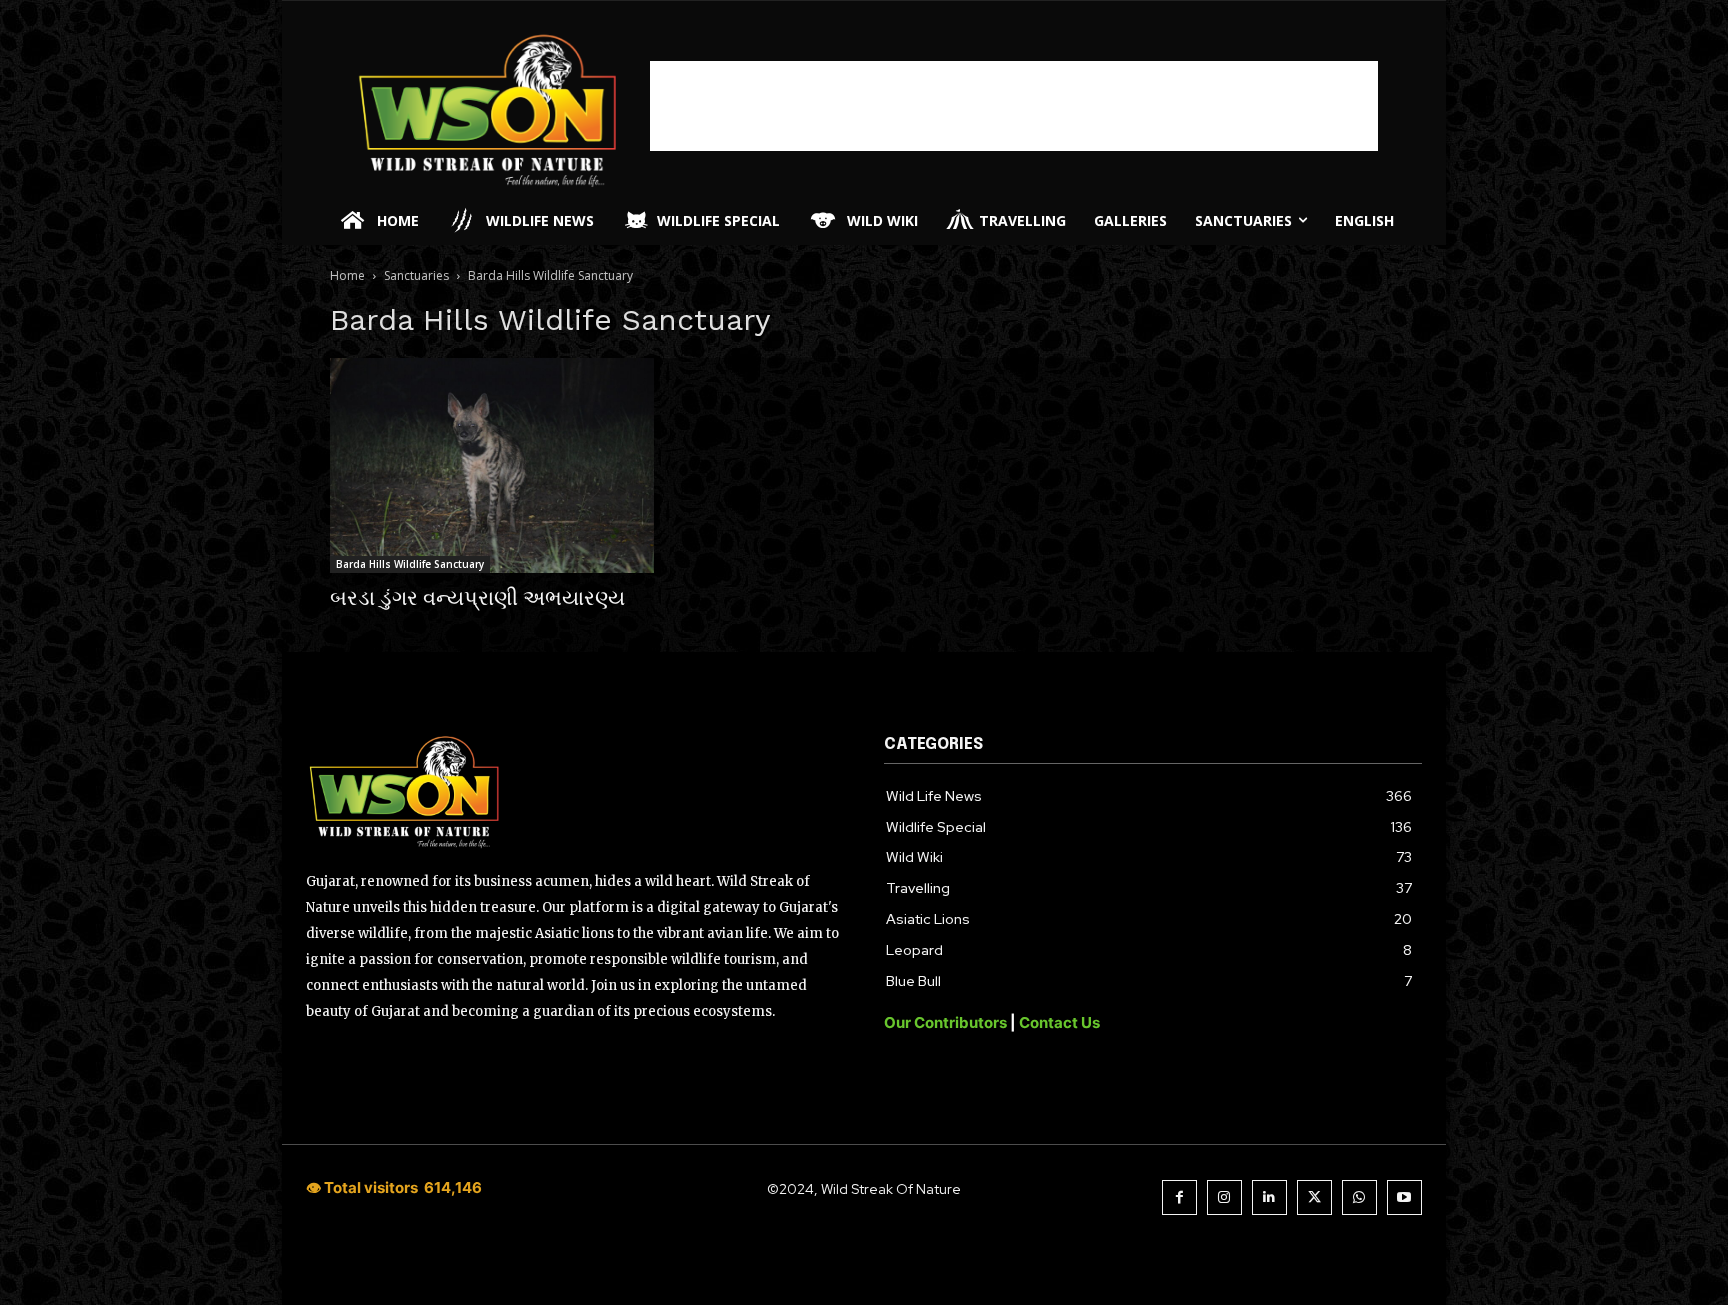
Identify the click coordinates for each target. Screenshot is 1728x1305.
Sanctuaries (416, 275)
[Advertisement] (1014, 106)
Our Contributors (947, 1022)
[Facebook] (1179, 1197)
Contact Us (1059, 1022)
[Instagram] (1224, 1197)
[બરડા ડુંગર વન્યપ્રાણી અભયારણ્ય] (492, 466)
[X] (1314, 1197)
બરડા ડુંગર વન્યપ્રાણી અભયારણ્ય (477, 598)
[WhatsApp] (1359, 1197)
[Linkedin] (1269, 1197)
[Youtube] (1404, 1197)
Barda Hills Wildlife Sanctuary (410, 564)
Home (347, 275)
